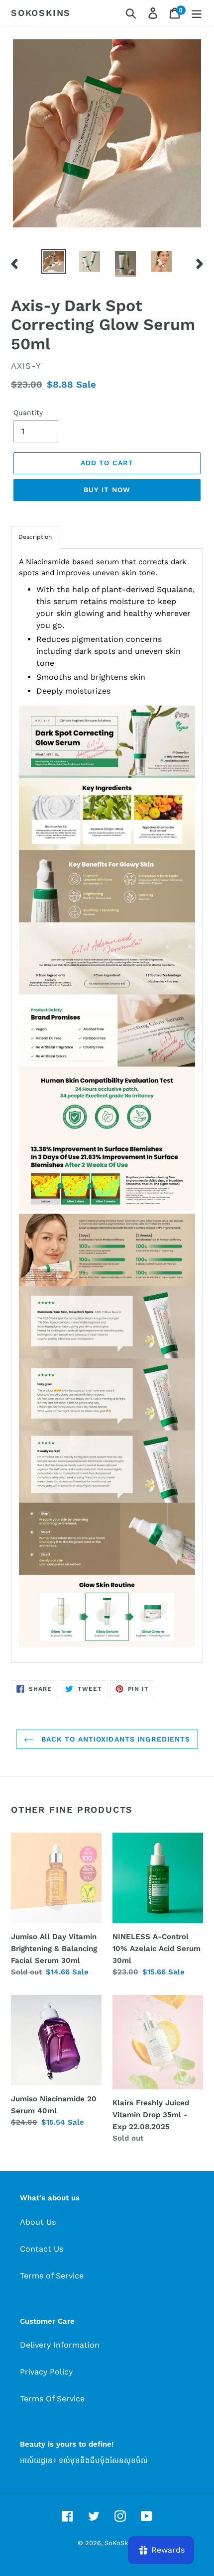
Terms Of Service (52, 2399)
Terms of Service (52, 2276)
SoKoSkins (41, 13)
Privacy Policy (46, 2372)
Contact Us (42, 2249)
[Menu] (197, 13)
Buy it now (107, 490)
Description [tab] (35, 537)
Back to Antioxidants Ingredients (115, 1739)
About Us (38, 2222)
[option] (54, 261)
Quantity (28, 412)
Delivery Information (60, 2345)
